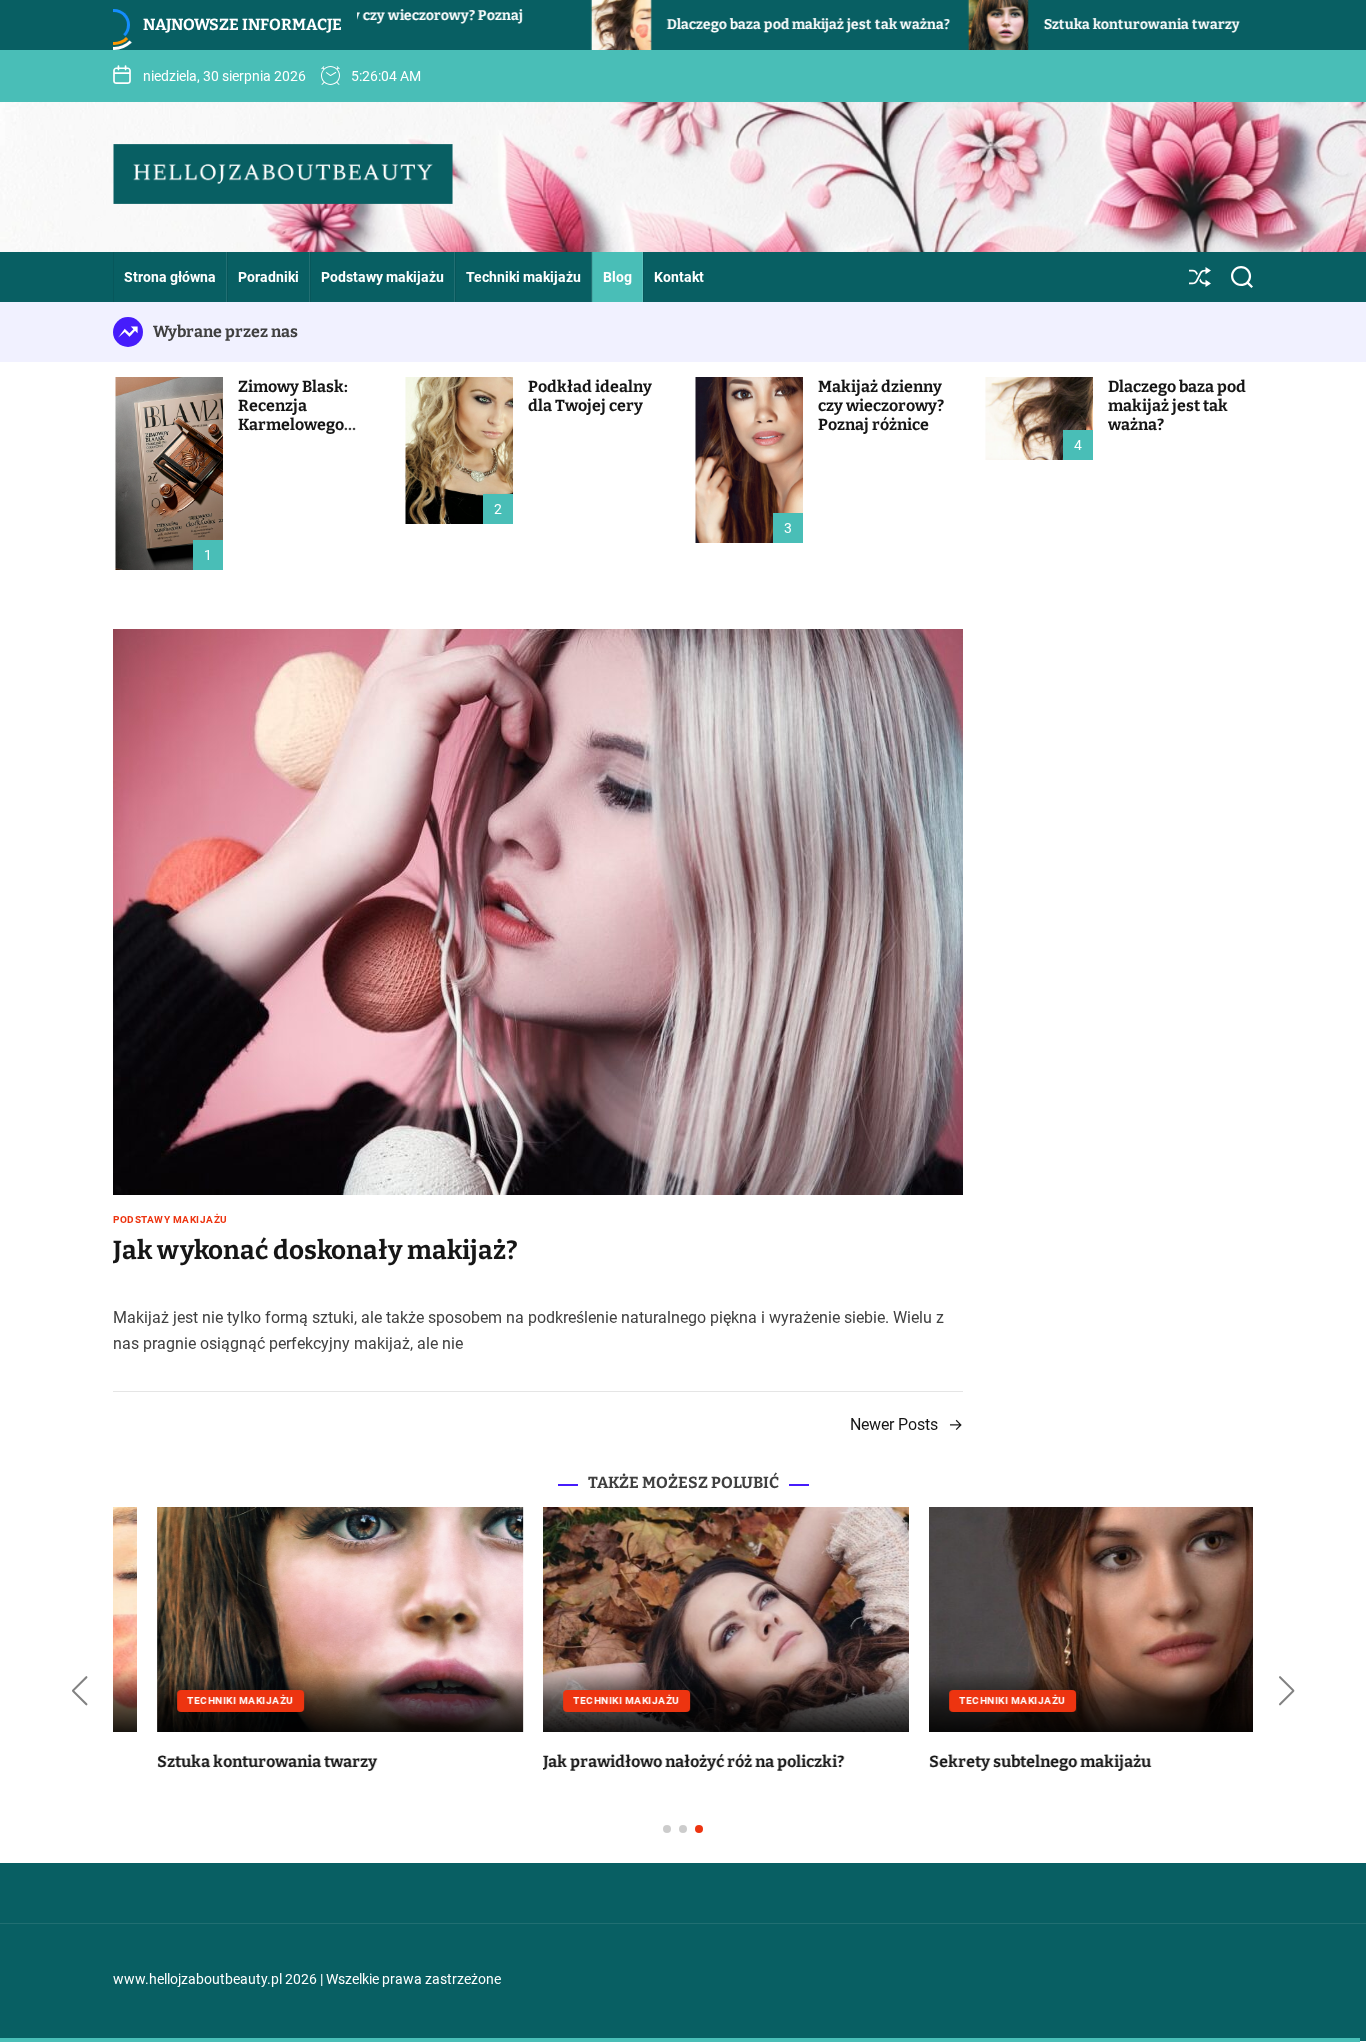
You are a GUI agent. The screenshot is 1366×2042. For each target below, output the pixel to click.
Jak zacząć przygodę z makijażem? (628, 1761)
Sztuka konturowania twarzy (989, 24)
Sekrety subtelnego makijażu (224, 1761)
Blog (617, 277)
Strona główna (170, 277)
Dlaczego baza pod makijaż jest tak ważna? (655, 24)
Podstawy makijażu (382, 277)
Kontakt (679, 277)
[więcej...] (502, 1343)
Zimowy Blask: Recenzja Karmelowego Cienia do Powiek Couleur (302, 425)
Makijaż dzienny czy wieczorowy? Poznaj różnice (881, 405)
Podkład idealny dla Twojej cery (590, 396)
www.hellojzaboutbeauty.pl (197, 1979)
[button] (79, 1691)
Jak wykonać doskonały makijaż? (315, 1250)
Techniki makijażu (523, 277)
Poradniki (268, 277)
